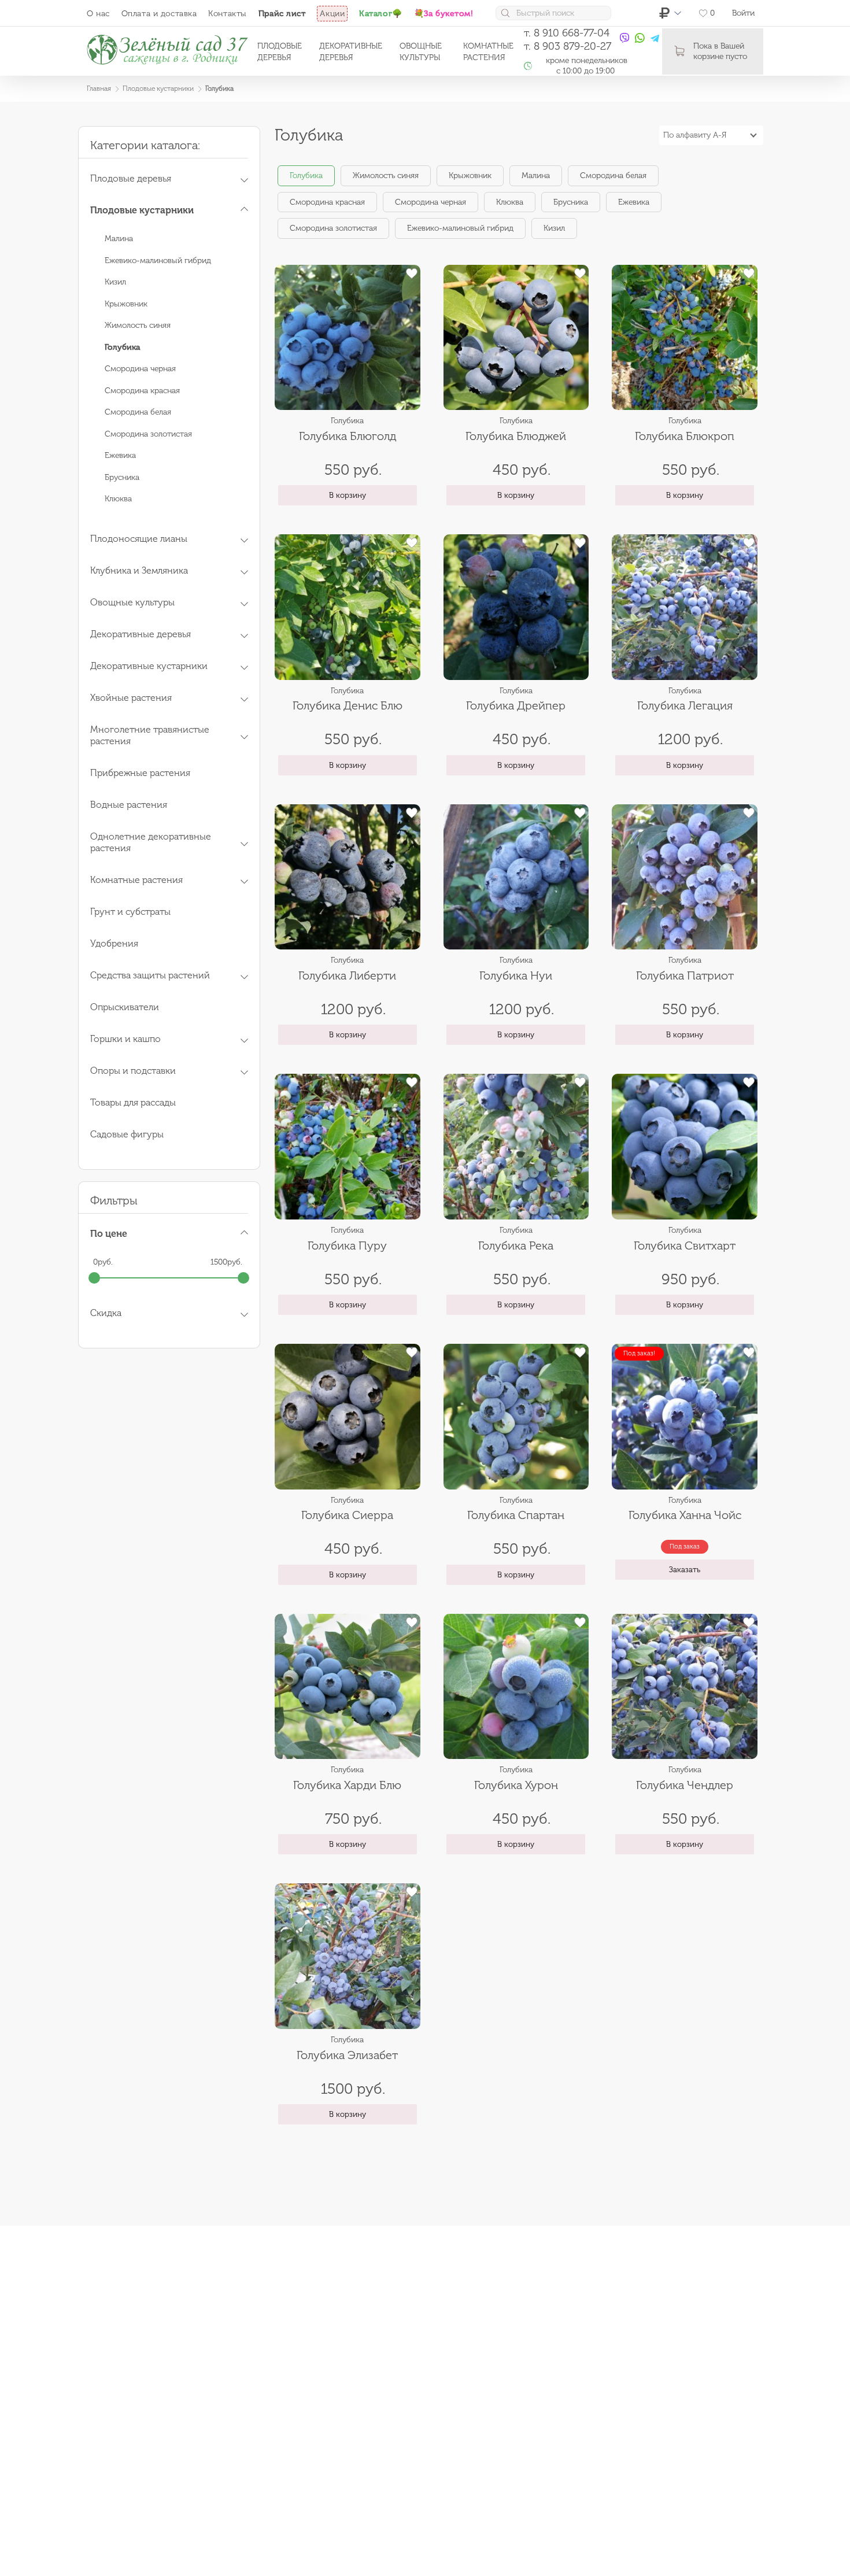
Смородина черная (140, 369)
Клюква (118, 499)
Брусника (122, 477)
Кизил (115, 282)
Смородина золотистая (148, 434)
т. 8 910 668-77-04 (567, 33)
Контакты (227, 14)
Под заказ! (639, 1353)
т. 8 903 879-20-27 (568, 46)
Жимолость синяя (138, 325)
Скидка (106, 1313)
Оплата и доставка (159, 14)
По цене (109, 1234)
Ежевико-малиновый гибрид (158, 260)
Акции (332, 14)
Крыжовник (126, 304)
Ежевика (120, 455)
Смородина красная (142, 391)
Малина (119, 239)
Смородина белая (138, 412)
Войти (743, 13)
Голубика (306, 175)
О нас (98, 14)
